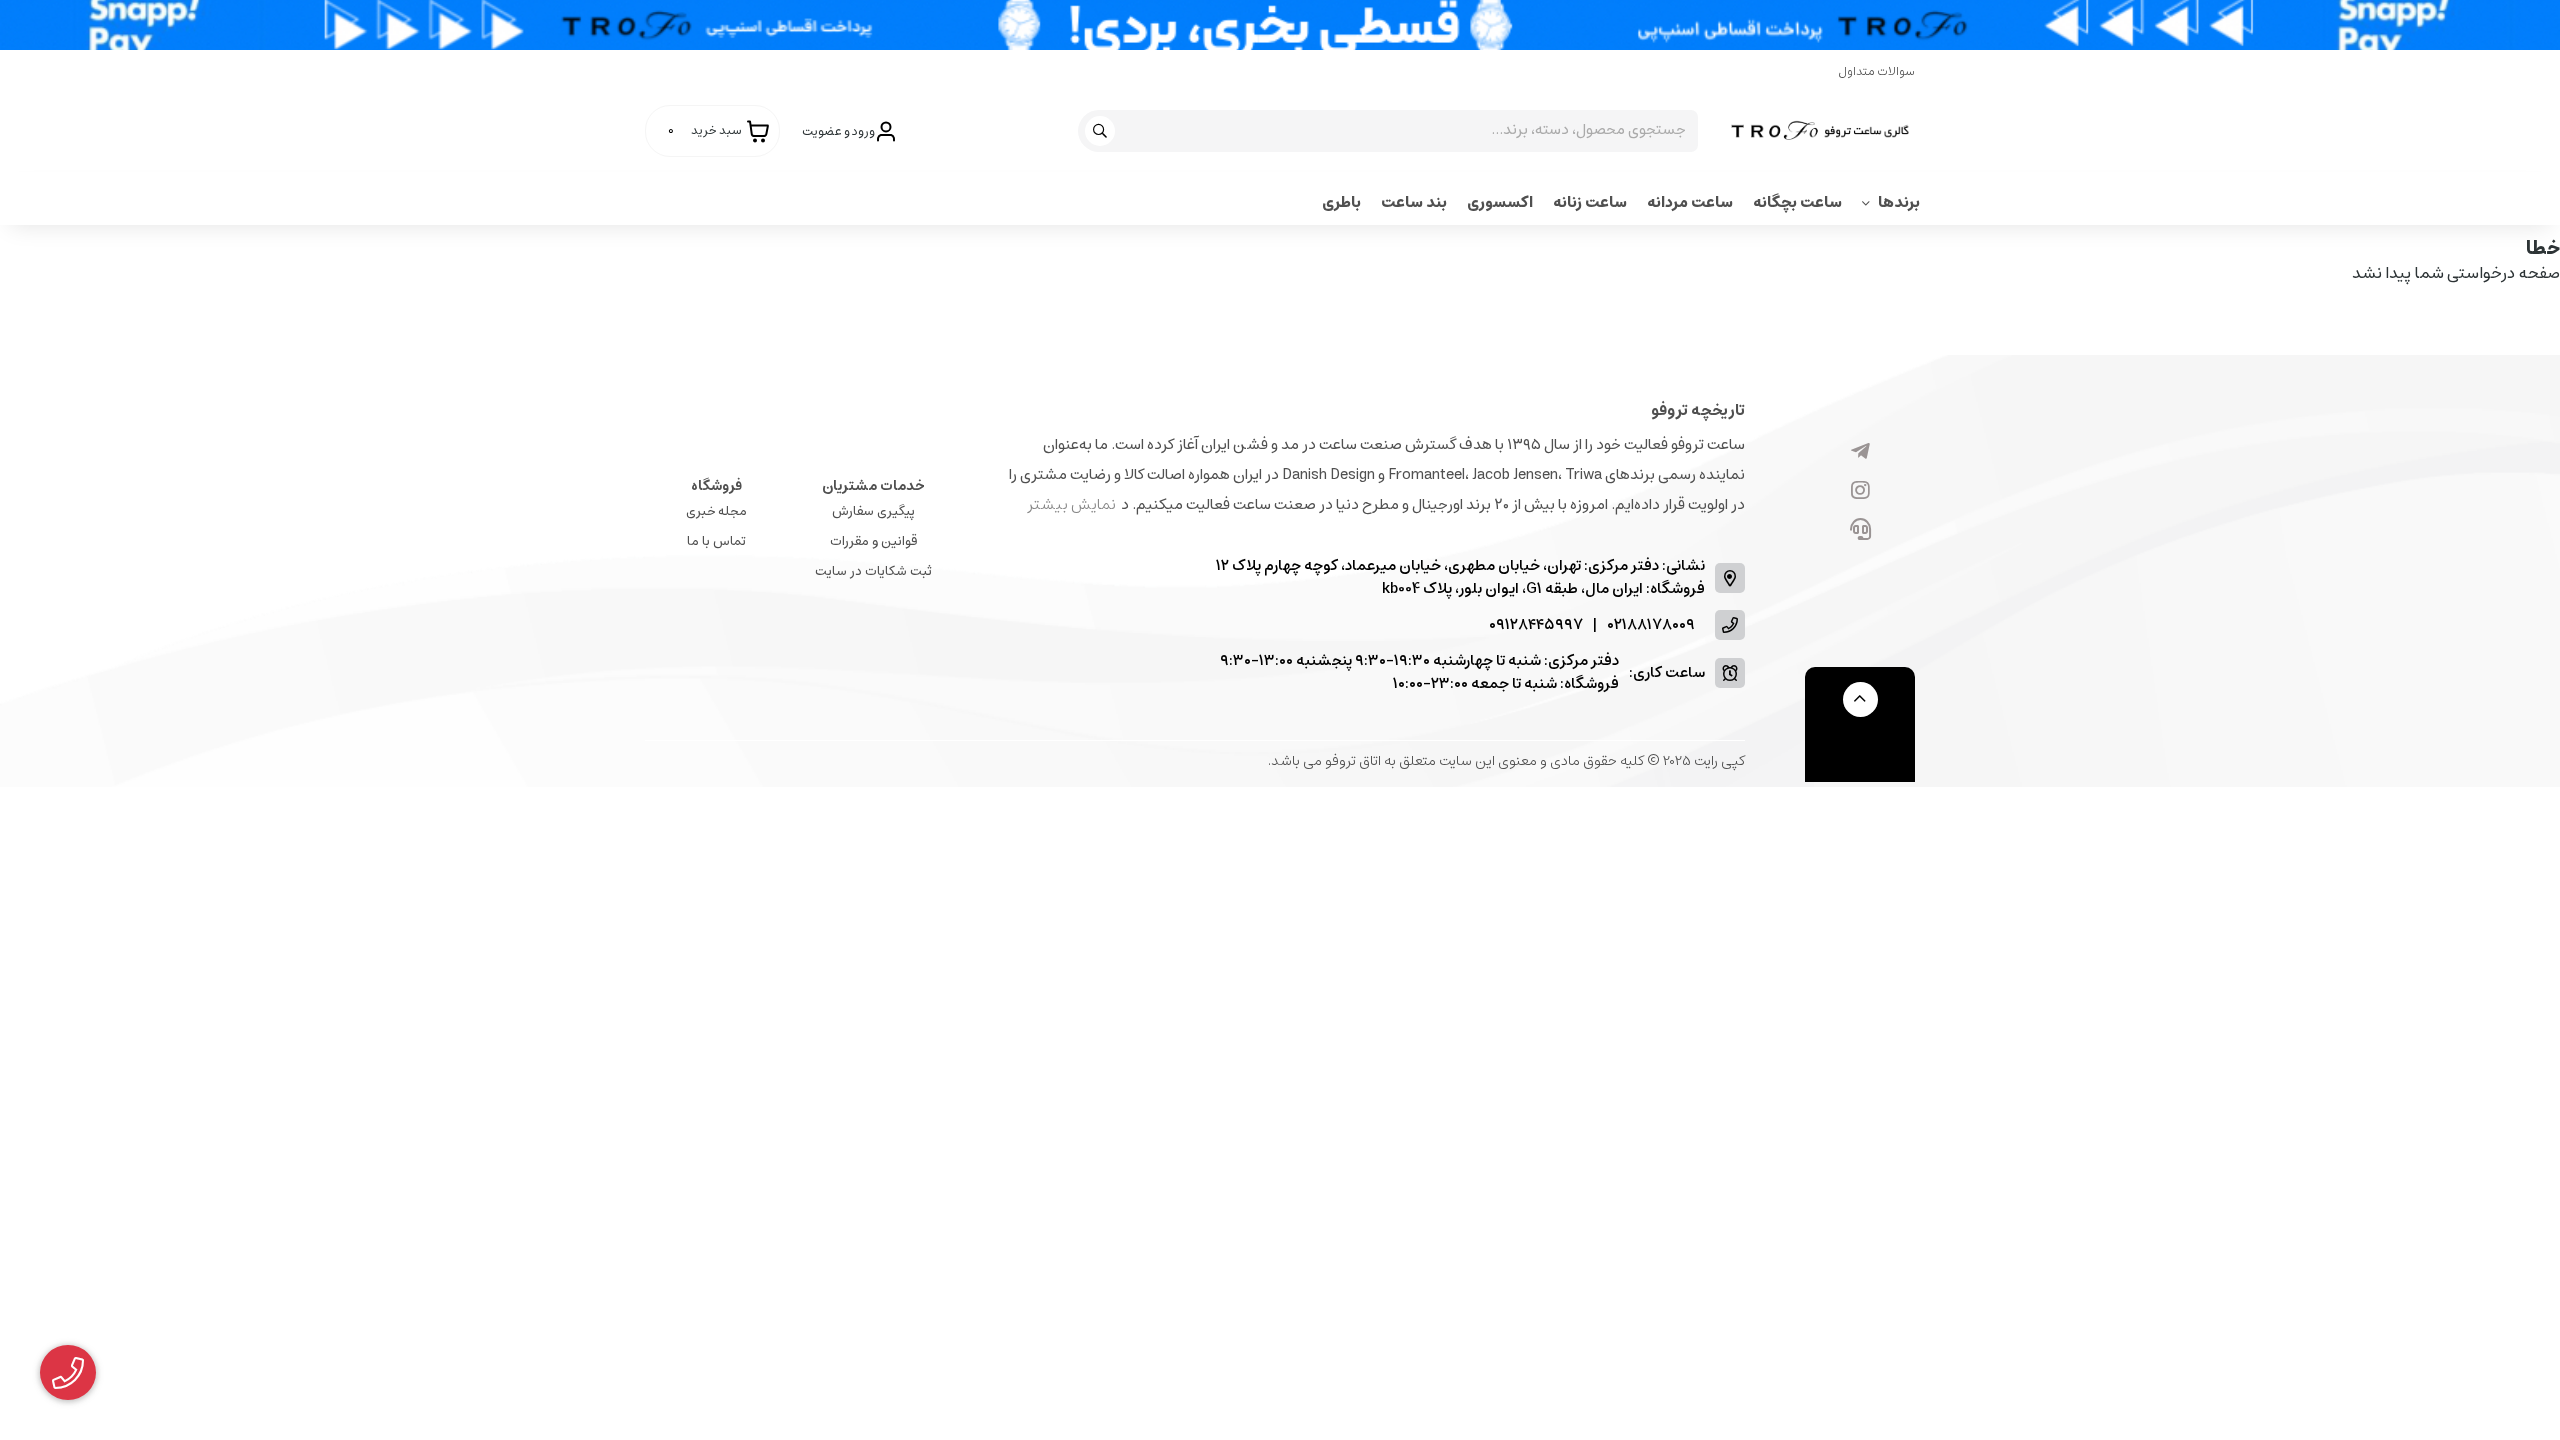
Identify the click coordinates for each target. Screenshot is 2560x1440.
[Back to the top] (1860, 699)
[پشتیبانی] (1860, 531)
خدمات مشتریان (873, 486)
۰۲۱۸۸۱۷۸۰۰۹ (1651, 625)
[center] (1102, 131)
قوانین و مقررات (873, 541)
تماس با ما (716, 541)
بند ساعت (1414, 202)
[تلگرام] (1860, 453)
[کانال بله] (1860, 570)
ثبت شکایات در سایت (873, 571)
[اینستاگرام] (1860, 492)
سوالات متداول (1876, 71)
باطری (1341, 202)
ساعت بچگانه (1797, 202)
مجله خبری (716, 511)
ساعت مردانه (1690, 202)
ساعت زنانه (1590, 202)
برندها (1899, 202)
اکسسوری (1500, 202)
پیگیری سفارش (873, 511)
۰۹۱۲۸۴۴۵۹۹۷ (1536, 625)
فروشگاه (716, 486)
